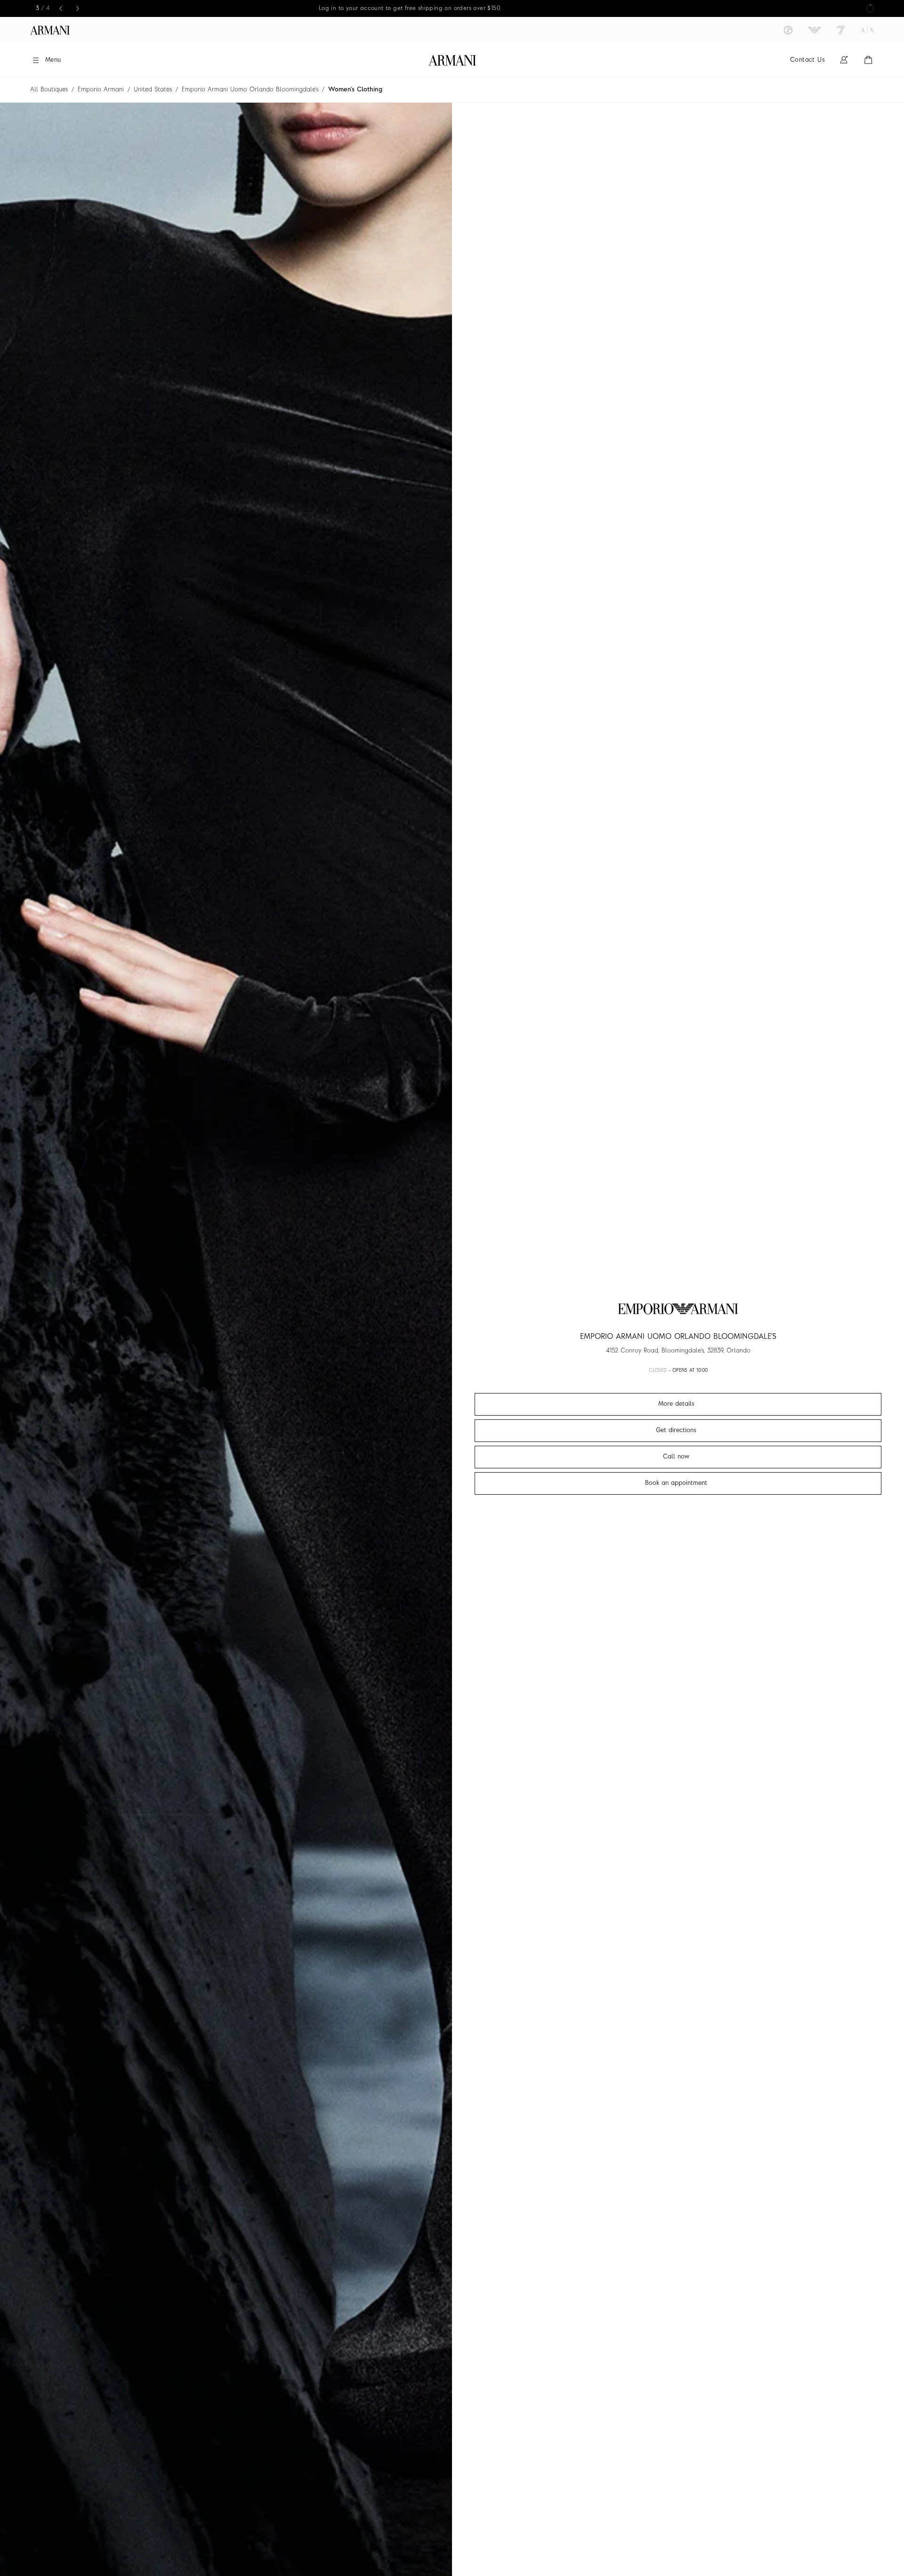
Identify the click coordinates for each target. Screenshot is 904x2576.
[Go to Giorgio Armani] (788, 30)
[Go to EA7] (841, 30)
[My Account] (844, 60)
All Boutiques (49, 90)
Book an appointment (676, 1483)
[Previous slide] (61, 8)
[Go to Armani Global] (50, 30)
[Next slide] (78, 8)
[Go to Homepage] (452, 60)
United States (153, 90)
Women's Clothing (355, 90)
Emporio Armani (101, 90)
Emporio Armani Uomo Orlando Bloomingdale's (250, 90)
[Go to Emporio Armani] (815, 30)
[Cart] (868, 60)
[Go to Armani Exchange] (867, 30)
